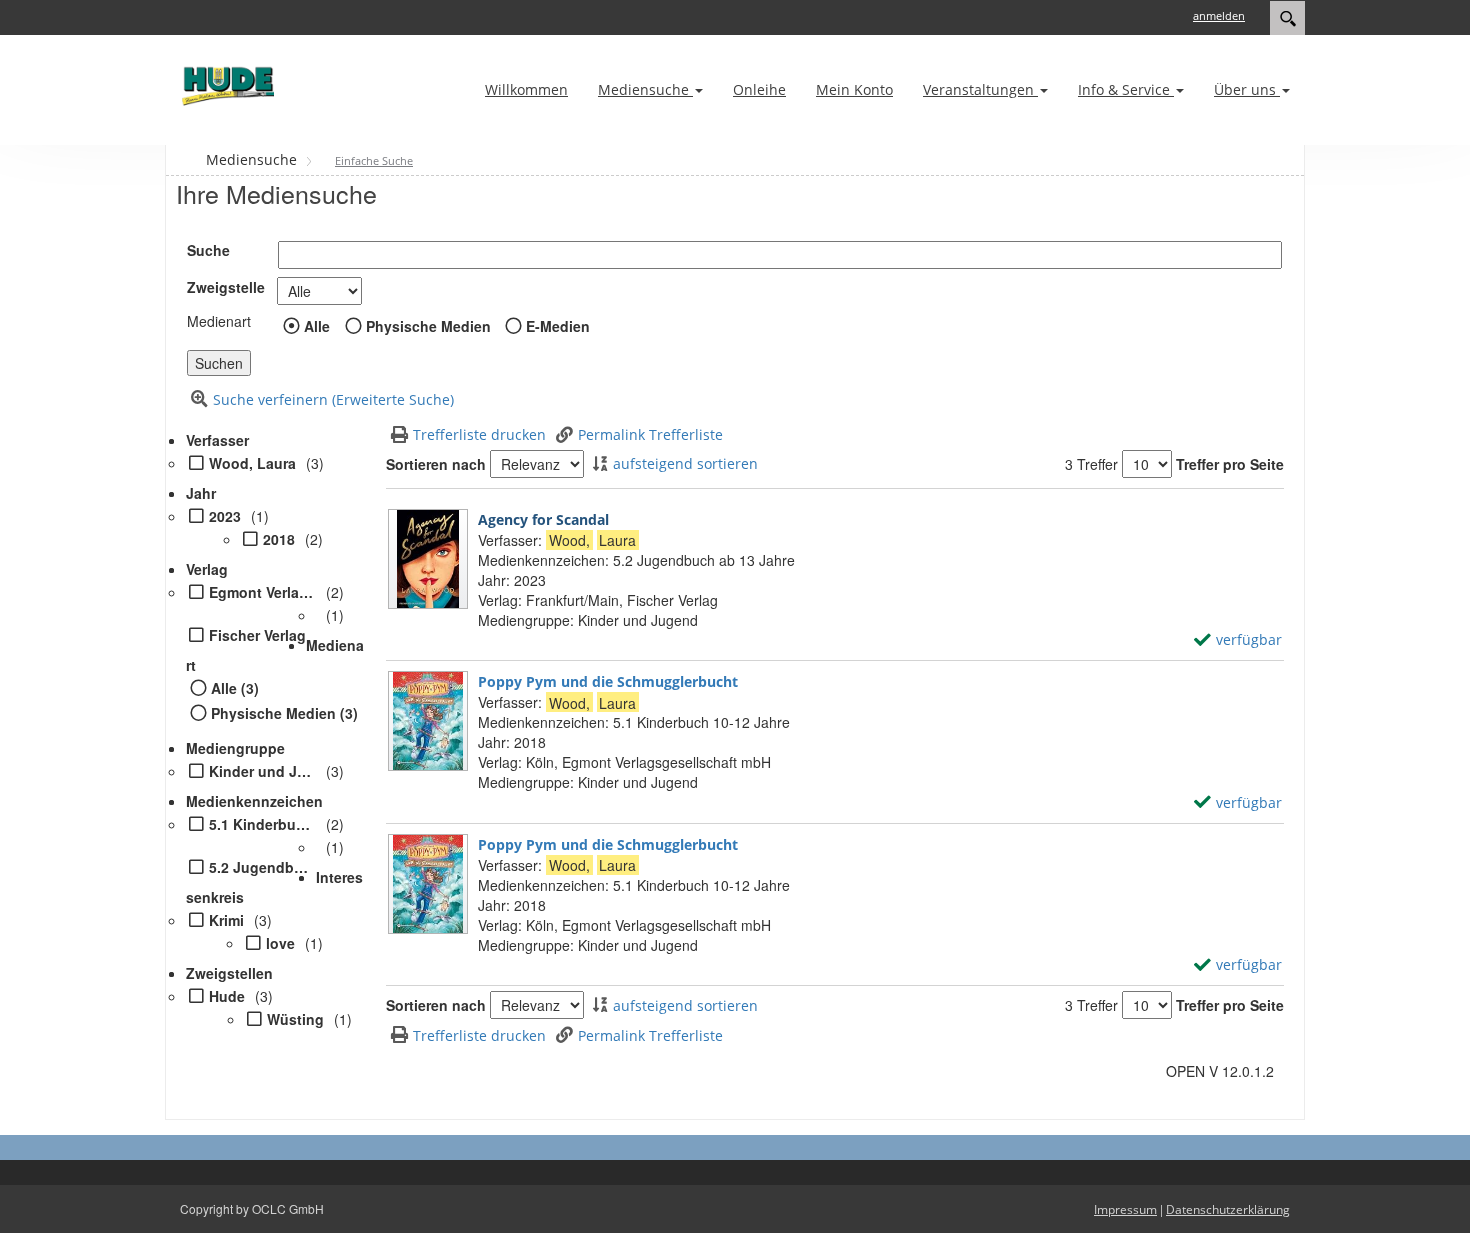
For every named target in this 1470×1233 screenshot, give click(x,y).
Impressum (1125, 1209)
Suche (208, 250)
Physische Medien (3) (284, 713)
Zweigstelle (226, 287)
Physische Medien (428, 326)
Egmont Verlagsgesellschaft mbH (262, 592)
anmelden (1219, 15)
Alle (317, 326)
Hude (227, 996)
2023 (225, 516)
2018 (279, 539)
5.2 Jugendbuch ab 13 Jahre (262, 867)
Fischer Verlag (257, 635)
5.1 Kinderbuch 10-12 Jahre (262, 824)
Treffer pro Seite (1230, 464)
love (280, 943)
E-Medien (558, 326)
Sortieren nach (436, 464)
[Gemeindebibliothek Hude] (225, 85)
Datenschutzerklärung (1228, 1209)
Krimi (226, 920)
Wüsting (295, 1019)
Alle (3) (235, 688)
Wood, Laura (252, 463)
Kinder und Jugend (262, 771)
